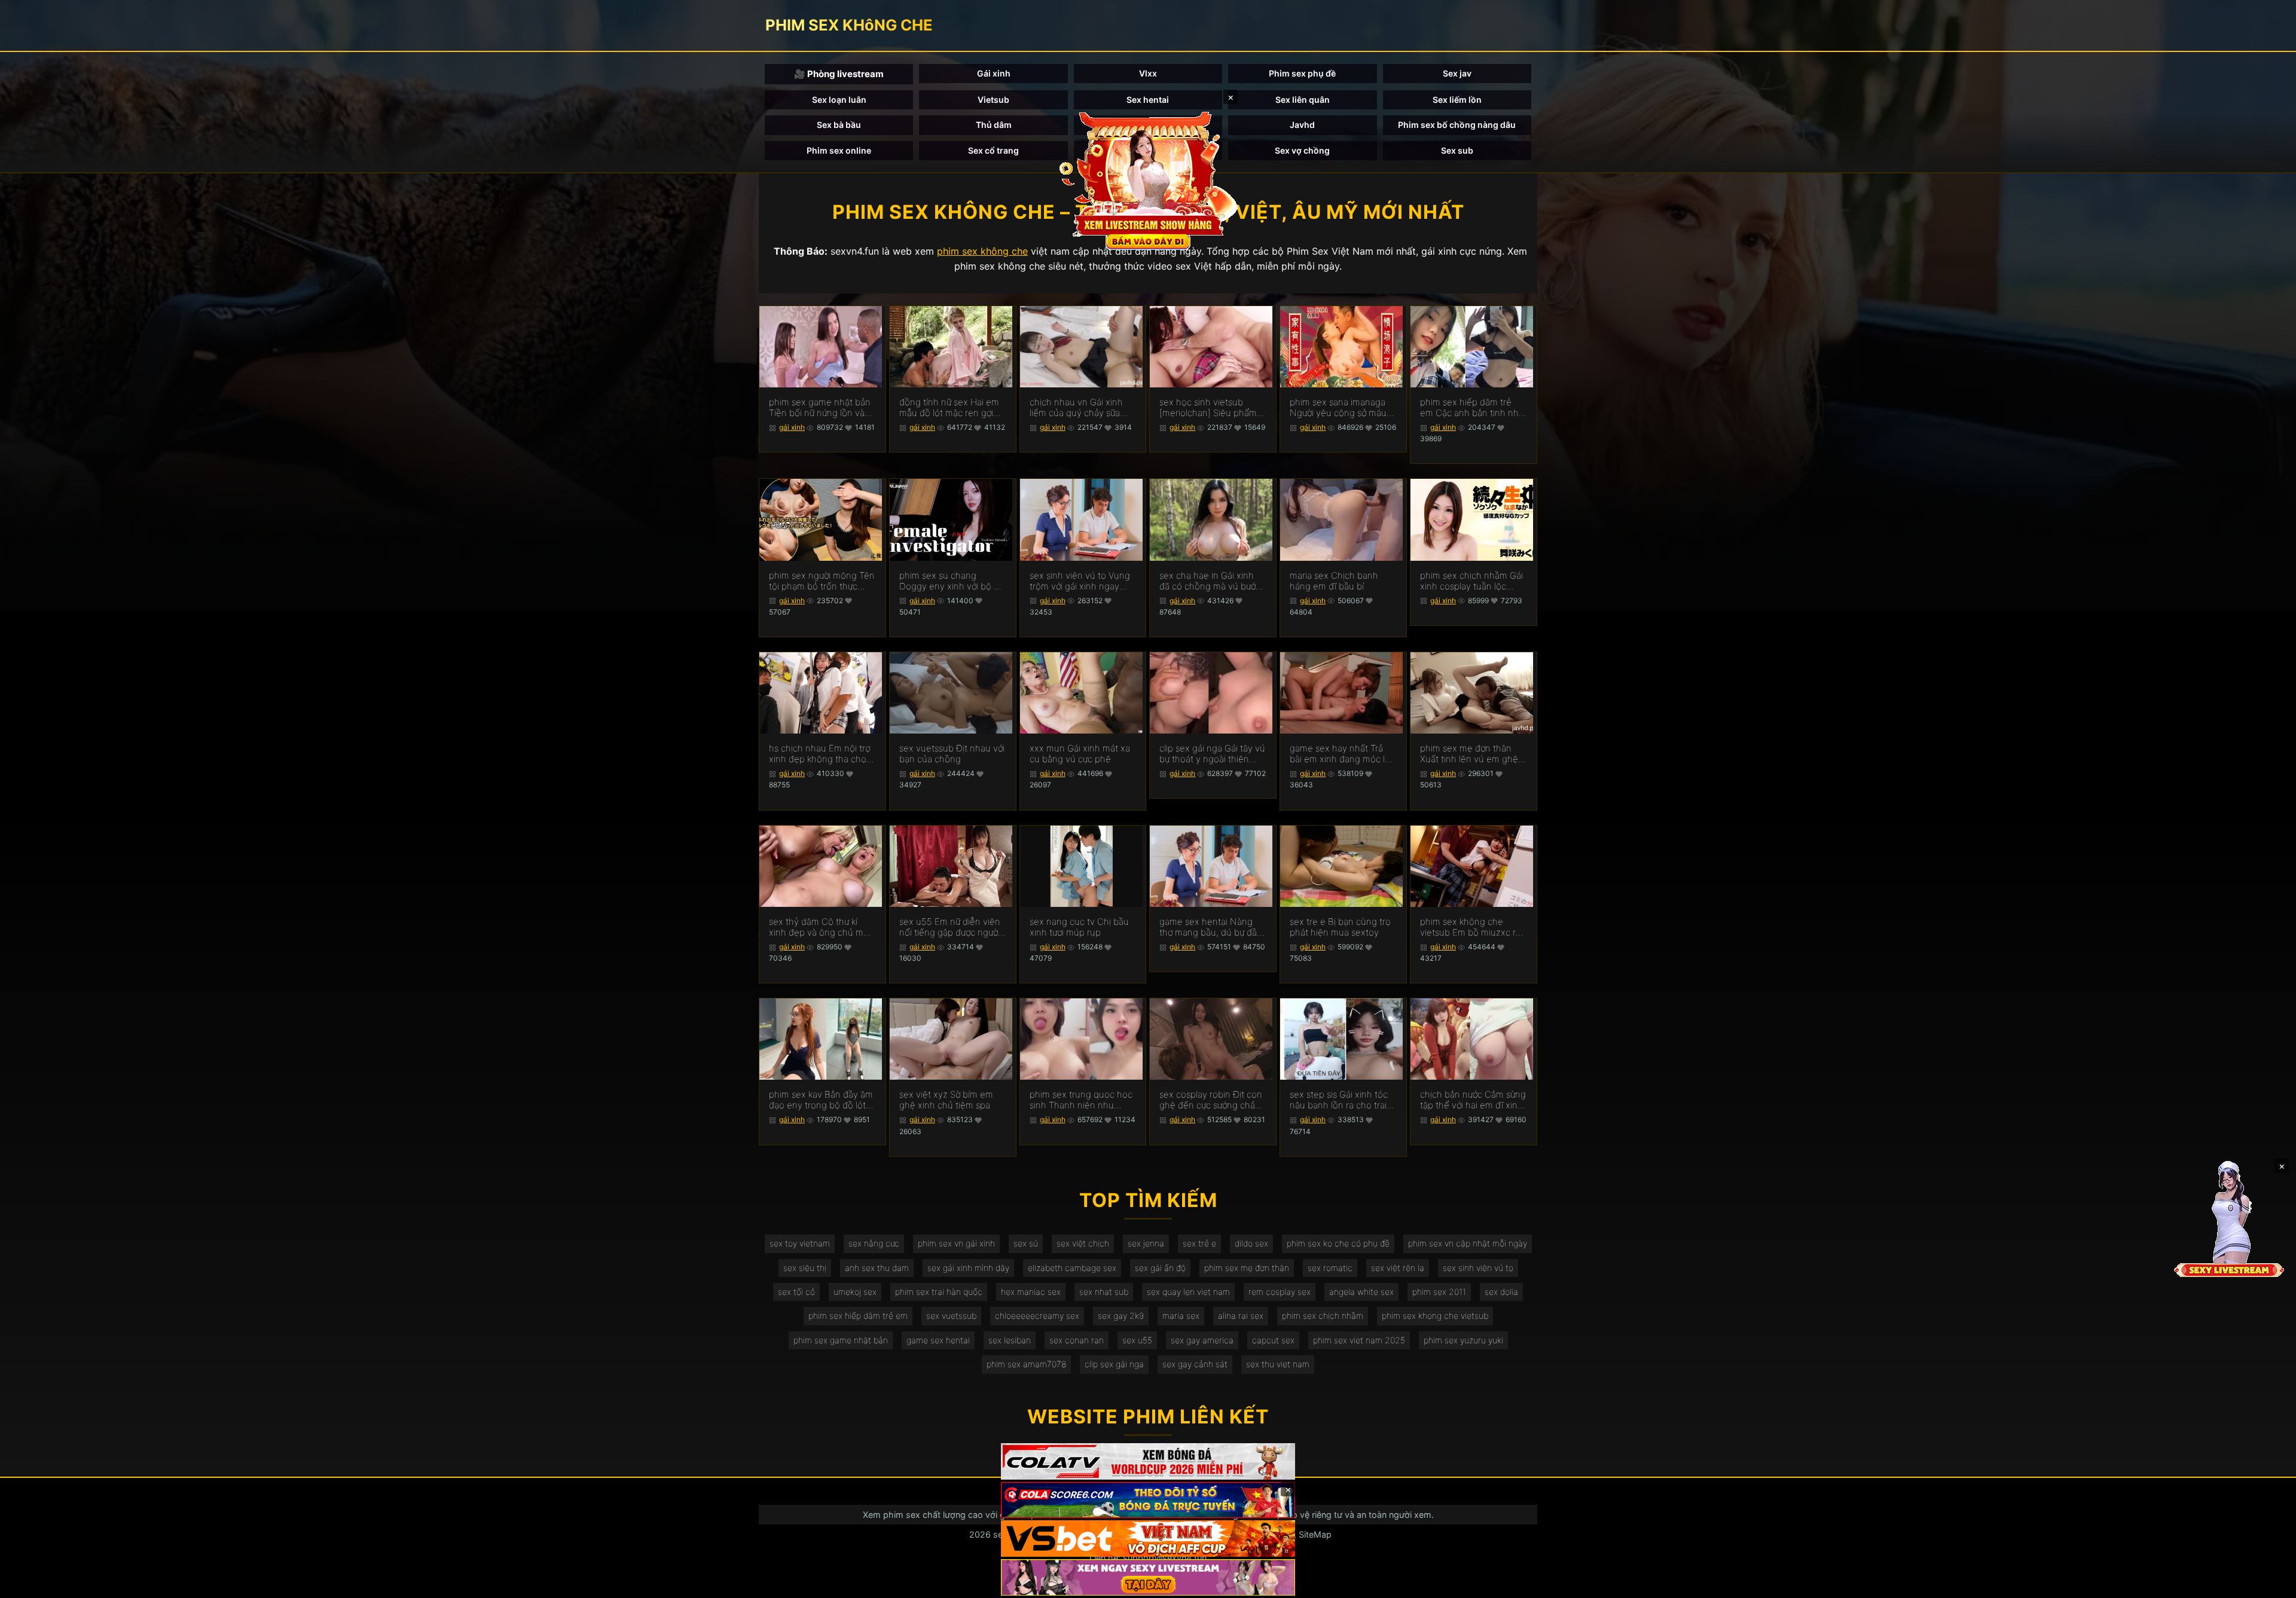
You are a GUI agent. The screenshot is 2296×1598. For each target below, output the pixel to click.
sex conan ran (1077, 1340)
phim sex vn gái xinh (956, 1243)
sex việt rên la (1398, 1268)
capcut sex (1273, 1340)
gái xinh (792, 427)
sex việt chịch (1083, 1243)
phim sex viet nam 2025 (1359, 1340)
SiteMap (1315, 1534)
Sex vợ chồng (1302, 150)
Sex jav (1457, 73)
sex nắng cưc (874, 1243)
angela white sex (1361, 1292)
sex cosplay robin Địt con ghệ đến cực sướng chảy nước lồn (1211, 1100)
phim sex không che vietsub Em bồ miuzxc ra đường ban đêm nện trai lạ (1470, 927)
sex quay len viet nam (1188, 1292)
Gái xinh (994, 73)
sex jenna (1146, 1243)
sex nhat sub (1104, 1292)
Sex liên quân (1303, 100)
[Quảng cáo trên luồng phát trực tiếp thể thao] (1148, 1577)
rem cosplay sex (1280, 1292)
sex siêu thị (805, 1268)
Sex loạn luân (839, 100)
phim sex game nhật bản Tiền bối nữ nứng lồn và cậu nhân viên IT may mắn (820, 408)
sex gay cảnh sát (1195, 1364)
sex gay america (1202, 1340)
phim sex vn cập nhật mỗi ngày (1468, 1243)
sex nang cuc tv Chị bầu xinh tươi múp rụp (1079, 927)
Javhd (1302, 125)
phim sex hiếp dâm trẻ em (858, 1316)
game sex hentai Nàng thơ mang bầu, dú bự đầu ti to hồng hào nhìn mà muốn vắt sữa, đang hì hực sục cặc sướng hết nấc (1211, 927)
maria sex (1181, 1316)
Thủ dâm (994, 125)
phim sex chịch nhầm (1323, 1316)
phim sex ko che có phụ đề (1338, 1243)
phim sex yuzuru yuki (1463, 1340)
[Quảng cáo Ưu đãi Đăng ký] (1148, 1500)
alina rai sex (1241, 1316)
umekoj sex (855, 1292)
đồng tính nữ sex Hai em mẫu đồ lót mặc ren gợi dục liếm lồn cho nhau (949, 408)
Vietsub (993, 100)
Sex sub (1457, 150)
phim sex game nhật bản (841, 1340)
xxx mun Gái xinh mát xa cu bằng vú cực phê (1080, 754)
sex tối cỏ (796, 1292)
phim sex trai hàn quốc (939, 1292)
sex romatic (1330, 1268)
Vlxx (1148, 73)
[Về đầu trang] (2270, 1584)
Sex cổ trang (993, 150)
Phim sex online (839, 150)
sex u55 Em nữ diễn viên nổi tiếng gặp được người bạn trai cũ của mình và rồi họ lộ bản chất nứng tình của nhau (950, 927)
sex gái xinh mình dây (968, 1268)
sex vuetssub (951, 1316)
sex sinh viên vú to (1478, 1268)
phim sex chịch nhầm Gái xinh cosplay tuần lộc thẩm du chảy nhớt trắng (1471, 581)
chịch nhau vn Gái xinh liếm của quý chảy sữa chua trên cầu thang (1076, 408)
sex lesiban (1010, 1340)
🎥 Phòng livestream (839, 74)
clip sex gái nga (1114, 1364)
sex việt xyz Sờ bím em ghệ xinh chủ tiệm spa (946, 1100)
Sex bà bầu (839, 125)
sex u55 (1137, 1340)
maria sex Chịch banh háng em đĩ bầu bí (1334, 581)
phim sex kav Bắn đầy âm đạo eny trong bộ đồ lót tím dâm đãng (821, 1100)
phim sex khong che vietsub (1435, 1316)
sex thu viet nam (1278, 1364)
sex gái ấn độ (1160, 1268)
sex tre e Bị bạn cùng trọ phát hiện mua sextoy (1340, 927)
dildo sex (1251, 1243)
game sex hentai (938, 1340)
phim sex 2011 (1439, 1292)
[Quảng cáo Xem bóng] (1148, 1461)
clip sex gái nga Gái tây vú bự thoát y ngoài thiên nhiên (1212, 754)
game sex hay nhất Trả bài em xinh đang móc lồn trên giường (1343, 754)
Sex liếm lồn (1457, 100)
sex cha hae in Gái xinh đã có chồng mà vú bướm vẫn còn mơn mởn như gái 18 (1212, 581)
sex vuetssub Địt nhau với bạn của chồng (952, 754)
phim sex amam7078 (1026, 1364)
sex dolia (1501, 1292)
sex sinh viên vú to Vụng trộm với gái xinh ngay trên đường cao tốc (1080, 581)
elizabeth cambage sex (1072, 1268)
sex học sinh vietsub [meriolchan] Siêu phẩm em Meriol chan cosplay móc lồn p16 (1208, 408)
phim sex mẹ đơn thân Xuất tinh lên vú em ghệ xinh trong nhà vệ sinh (1469, 754)
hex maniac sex (1031, 1292)
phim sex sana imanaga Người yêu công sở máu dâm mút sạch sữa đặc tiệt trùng (1338, 408)
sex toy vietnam (800, 1243)
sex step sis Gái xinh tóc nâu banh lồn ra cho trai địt (1339, 1100)
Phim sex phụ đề (1302, 73)
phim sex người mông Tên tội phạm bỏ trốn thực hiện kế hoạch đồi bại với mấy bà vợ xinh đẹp (822, 581)
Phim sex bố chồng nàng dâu (1457, 125)
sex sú (1026, 1243)
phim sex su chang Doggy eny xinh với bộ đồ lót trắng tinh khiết (952, 581)
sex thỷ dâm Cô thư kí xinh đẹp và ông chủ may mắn (821, 927)
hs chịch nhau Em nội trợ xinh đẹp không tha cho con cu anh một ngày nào (822, 754)
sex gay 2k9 (1121, 1316)
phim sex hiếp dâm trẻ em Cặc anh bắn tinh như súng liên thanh (1472, 408)
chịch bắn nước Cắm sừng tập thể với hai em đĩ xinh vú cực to (1473, 1100)
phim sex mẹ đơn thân (1247, 1268)
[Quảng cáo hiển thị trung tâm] (1148, 179)
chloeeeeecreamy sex (1037, 1316)
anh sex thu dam (877, 1268)
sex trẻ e (1199, 1243)
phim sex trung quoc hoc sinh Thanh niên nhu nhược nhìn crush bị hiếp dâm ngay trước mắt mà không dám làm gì (1081, 1100)
